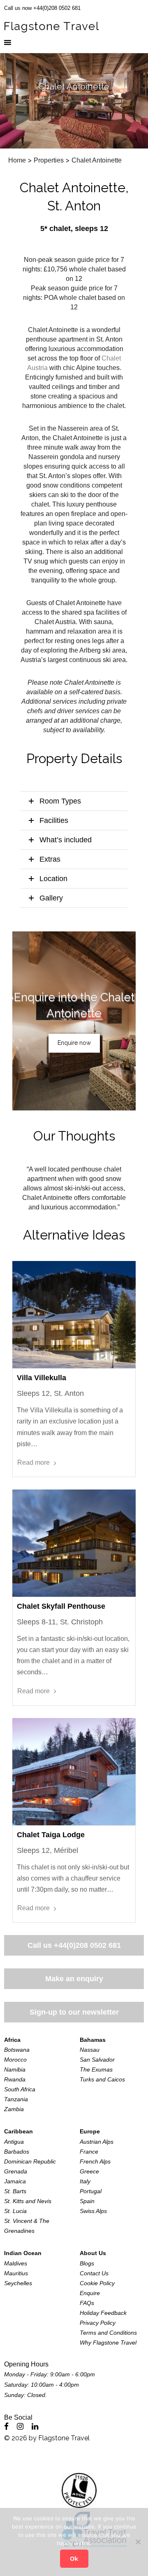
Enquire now (74, 1043)
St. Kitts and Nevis (28, 2201)
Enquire (90, 2293)
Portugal (91, 2191)
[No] (138, 2542)
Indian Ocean (23, 2253)
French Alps (95, 2161)
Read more (34, 1462)
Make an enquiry (74, 1979)
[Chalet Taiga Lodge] (74, 1772)
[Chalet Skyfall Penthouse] (74, 1543)
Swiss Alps (93, 2211)
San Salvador (97, 2060)
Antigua (14, 2142)
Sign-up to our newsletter (74, 2012)
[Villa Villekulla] (74, 1315)
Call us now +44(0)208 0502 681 (42, 8)
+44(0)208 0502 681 (87, 1945)
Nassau (90, 2050)
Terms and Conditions (108, 2333)
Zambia (14, 2109)
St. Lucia (15, 2211)
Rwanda (15, 2079)
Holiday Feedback (103, 2313)
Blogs (87, 2263)
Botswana (17, 2050)
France (89, 2152)
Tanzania (16, 2099)
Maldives (16, 2263)
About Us (93, 2253)
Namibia (15, 2069)
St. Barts (15, 2191)
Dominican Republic (30, 2161)
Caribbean (18, 2131)
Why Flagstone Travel (108, 2343)
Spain (87, 2201)
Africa (12, 2040)
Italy (85, 2181)
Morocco (15, 2060)
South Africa (20, 2089)
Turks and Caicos (102, 2079)
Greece (89, 2171)
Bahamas (93, 2040)
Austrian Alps (97, 2142)
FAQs (87, 2303)
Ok (74, 2559)
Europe (90, 2131)
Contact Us (94, 2273)
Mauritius (16, 2273)
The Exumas (96, 2069)
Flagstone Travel (64, 2438)
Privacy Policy (98, 2323)
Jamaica (15, 2181)
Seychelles (18, 2283)
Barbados (17, 2152)
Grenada (16, 2171)
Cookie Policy (97, 2283)
